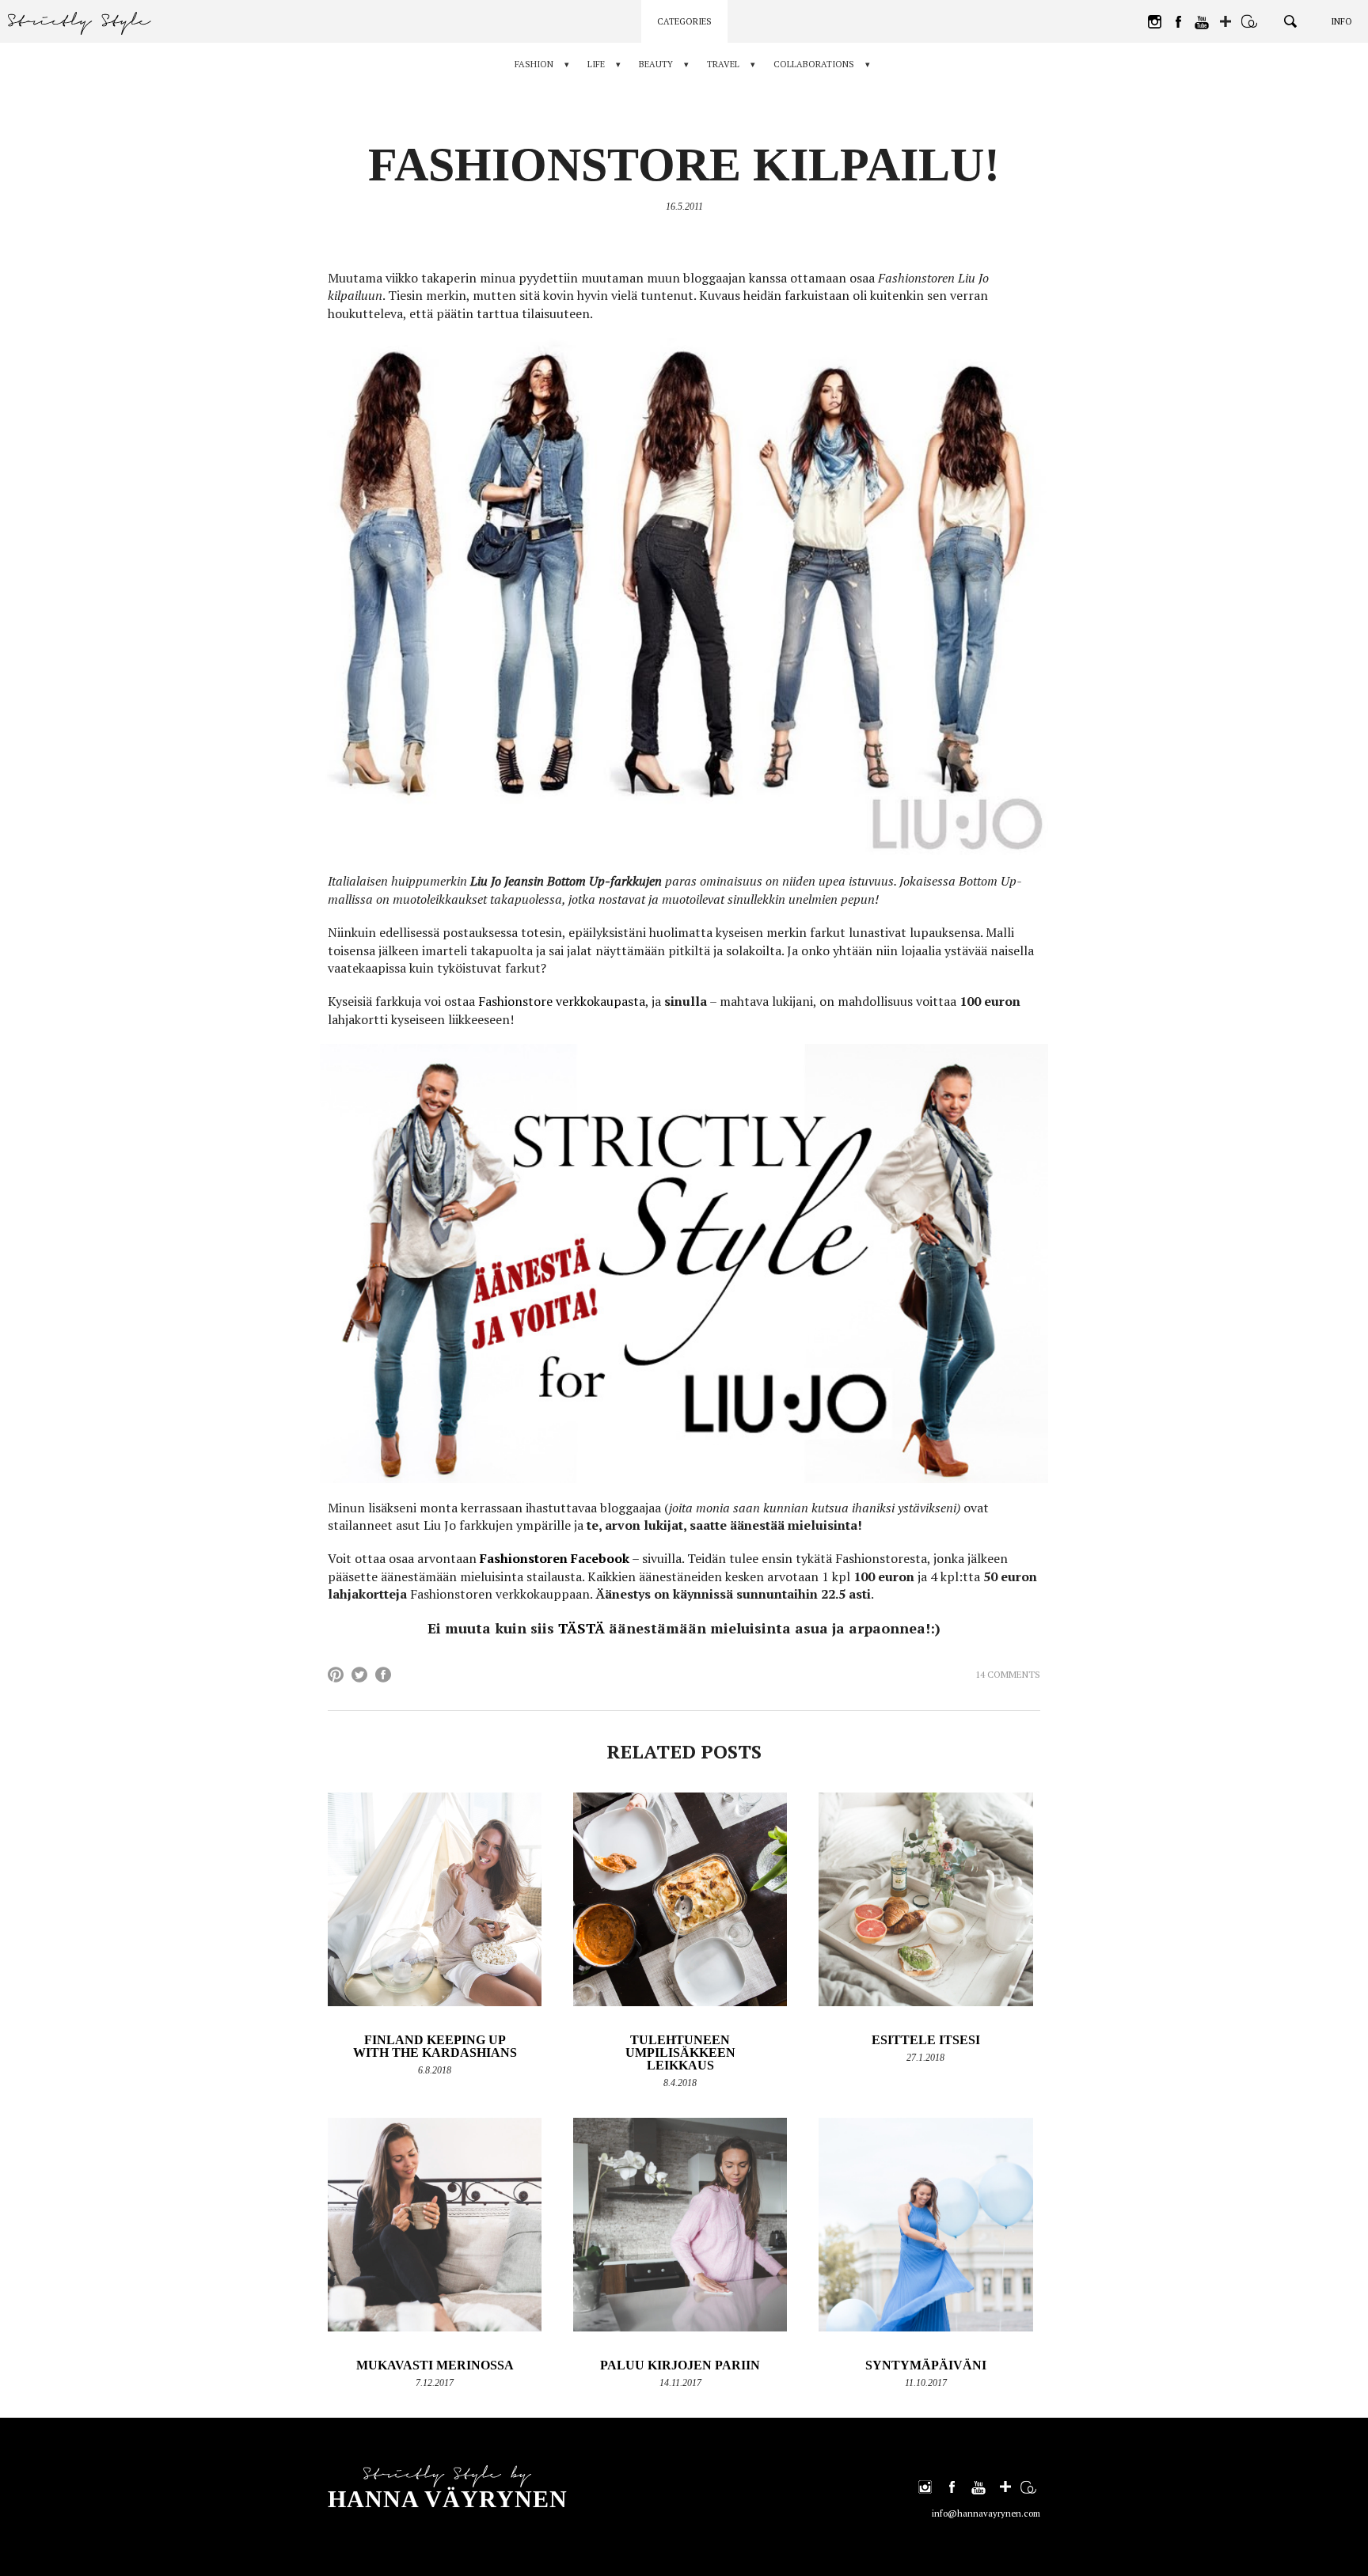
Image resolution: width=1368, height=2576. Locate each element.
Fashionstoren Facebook (555, 1558)
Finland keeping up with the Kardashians (435, 2046)
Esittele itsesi (926, 2040)
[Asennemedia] (1249, 21)
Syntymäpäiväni (926, 2365)
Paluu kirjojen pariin (680, 2365)
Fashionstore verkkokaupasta (562, 1001)
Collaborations (814, 64)
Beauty (656, 64)
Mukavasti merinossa (435, 2365)
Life (596, 64)
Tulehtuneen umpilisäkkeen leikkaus (680, 2052)
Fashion (534, 64)
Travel (723, 64)
